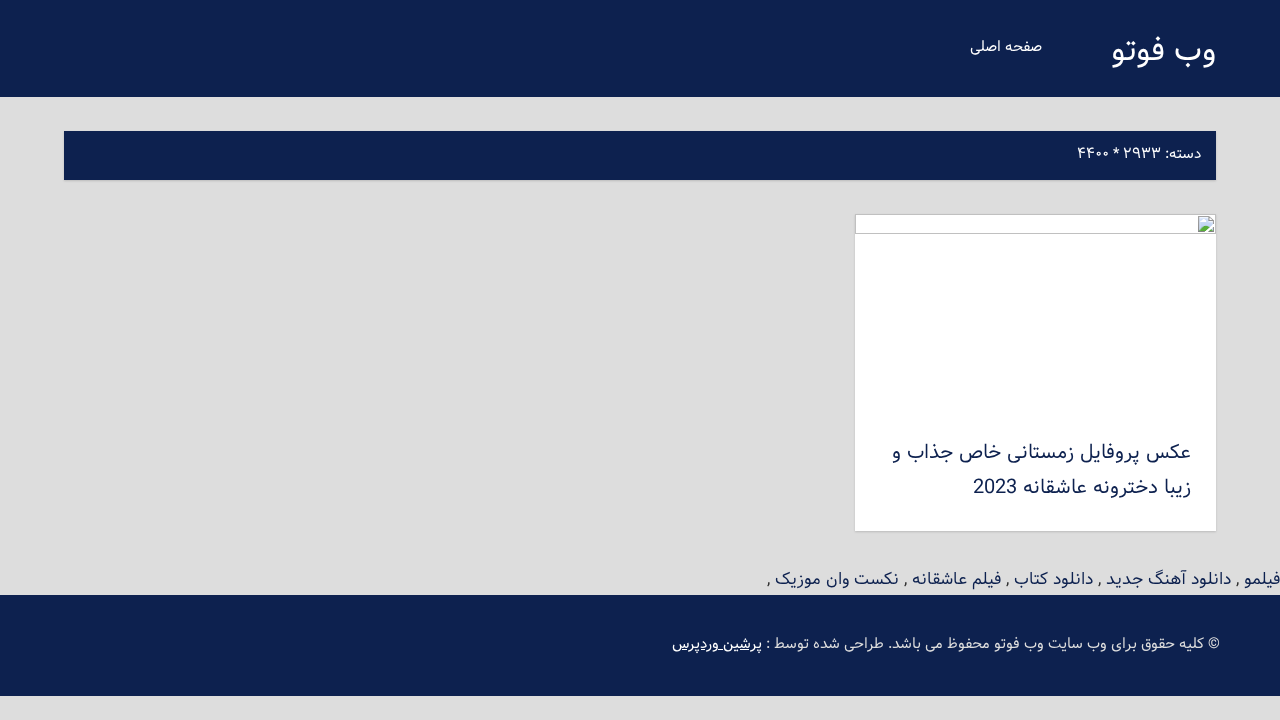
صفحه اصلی (1006, 47)
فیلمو (1262, 579)
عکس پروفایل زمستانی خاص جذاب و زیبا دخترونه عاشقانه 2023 (1041, 470)
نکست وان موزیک (837, 579)
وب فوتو (1163, 52)
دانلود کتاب (1053, 579)
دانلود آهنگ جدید (1168, 579)
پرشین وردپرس (717, 644)
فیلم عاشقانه (956, 579)
